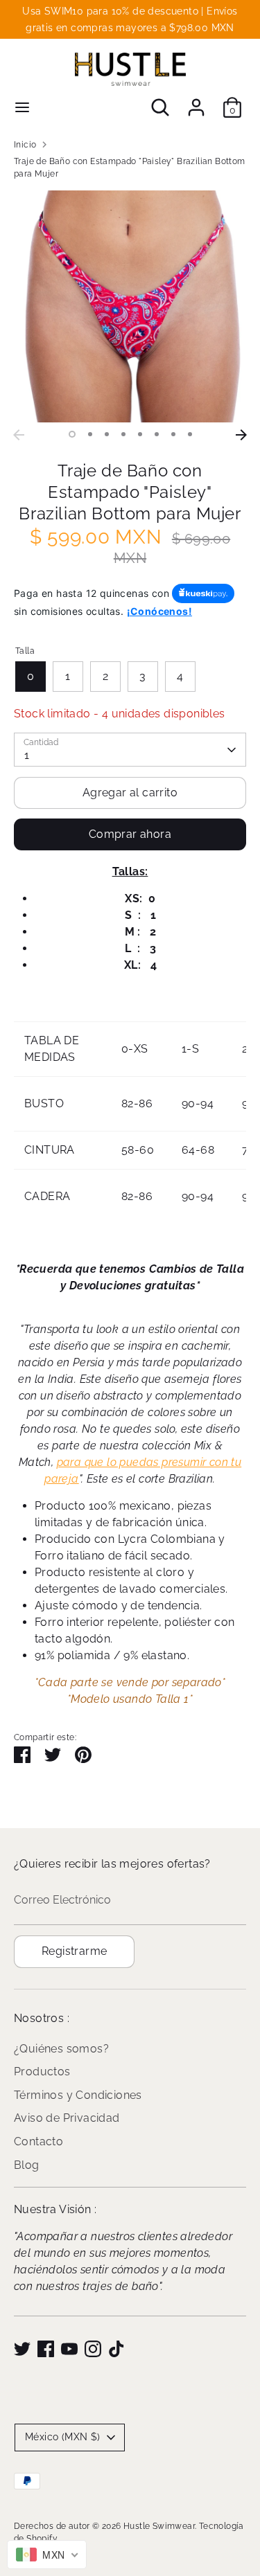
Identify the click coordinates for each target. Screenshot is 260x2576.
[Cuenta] (196, 101)
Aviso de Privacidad (67, 2118)
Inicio (25, 145)
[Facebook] (46, 2349)
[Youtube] (69, 2349)
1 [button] (72, 434)
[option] (130, 306)
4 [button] (123, 434)
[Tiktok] (116, 2349)
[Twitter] (22, 2349)
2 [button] (90, 434)
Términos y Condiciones (78, 2095)
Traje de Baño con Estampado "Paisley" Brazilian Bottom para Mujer (130, 168)
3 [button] (107, 434)
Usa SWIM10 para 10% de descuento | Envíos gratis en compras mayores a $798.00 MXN (130, 19)
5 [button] (140, 434)
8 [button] (190, 434)
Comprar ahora (130, 834)
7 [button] (173, 434)
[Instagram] (93, 2349)
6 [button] (157, 434)
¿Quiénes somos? (61, 2049)
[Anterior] (19, 435)
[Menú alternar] (22, 107)
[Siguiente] (241, 435)
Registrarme (74, 1951)
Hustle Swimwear (159, 2526)
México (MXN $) (63, 2437)
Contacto (38, 2141)
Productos (42, 2072)
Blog (27, 2165)
